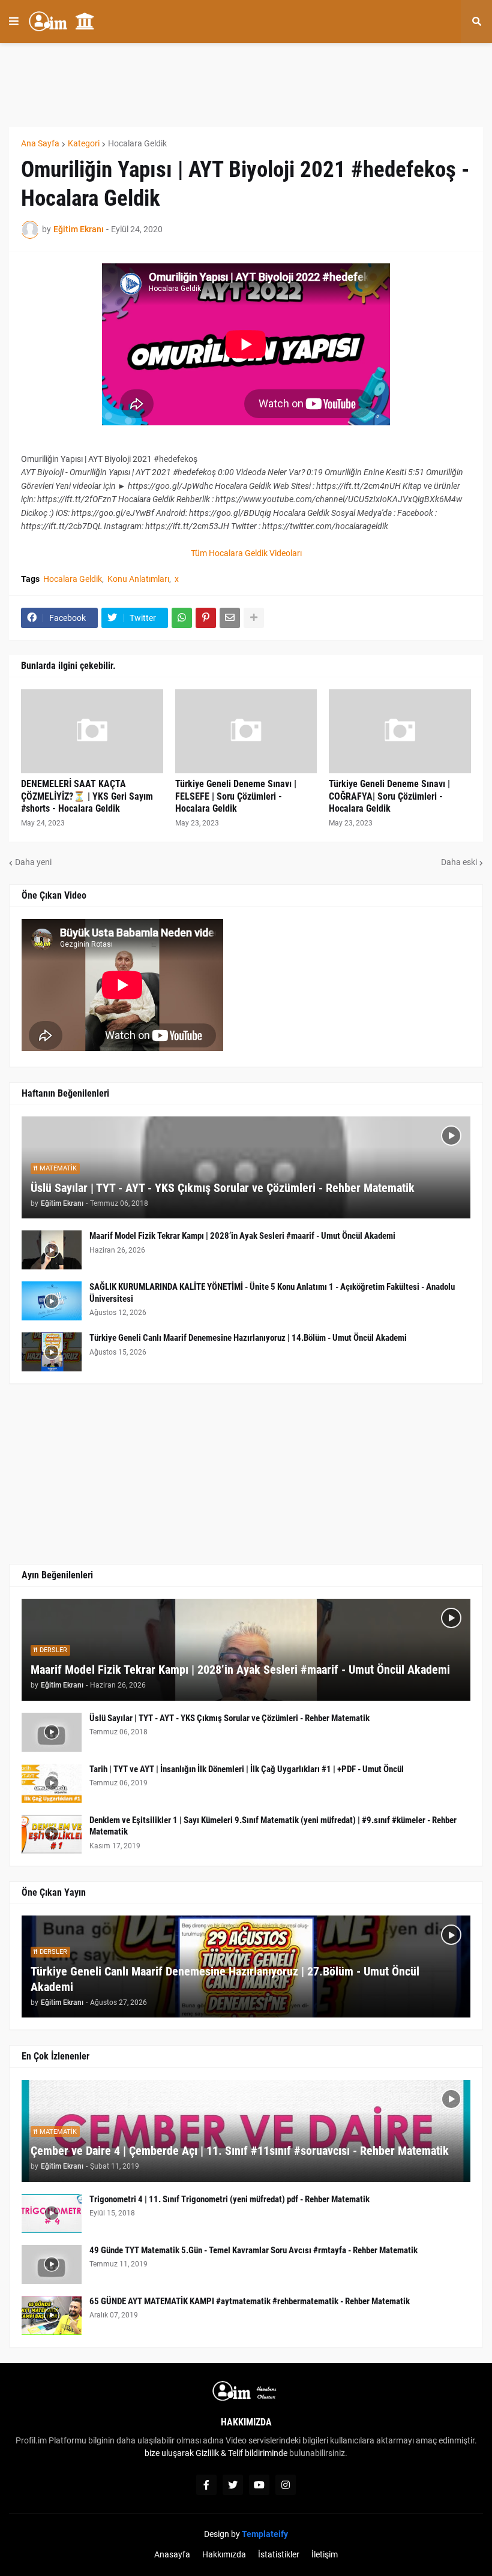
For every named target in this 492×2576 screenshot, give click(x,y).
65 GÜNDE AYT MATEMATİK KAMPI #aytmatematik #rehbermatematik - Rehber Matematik (250, 2301)
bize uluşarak (169, 2453)
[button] (14, 22)
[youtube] (259, 2485)
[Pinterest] (206, 618)
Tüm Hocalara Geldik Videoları (246, 553)
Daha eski (459, 862)
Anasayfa (172, 2554)
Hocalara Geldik (137, 143)
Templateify (265, 2534)
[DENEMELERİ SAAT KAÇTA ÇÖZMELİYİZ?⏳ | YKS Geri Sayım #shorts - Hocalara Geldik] (92, 731)
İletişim (325, 2554)
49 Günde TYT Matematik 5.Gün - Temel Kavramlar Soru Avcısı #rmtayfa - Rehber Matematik (253, 2250)
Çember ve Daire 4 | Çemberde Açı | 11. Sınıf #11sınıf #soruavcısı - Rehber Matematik (240, 2151)
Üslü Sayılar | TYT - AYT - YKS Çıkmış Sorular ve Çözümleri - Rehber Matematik (223, 1188)
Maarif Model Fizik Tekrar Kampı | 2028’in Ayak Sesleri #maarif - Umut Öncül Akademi (242, 1236)
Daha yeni (33, 862)
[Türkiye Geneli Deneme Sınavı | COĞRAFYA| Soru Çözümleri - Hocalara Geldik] (400, 731)
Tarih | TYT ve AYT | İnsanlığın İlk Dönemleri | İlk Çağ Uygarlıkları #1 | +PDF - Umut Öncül (247, 1769)
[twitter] (233, 2485)
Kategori (84, 143)
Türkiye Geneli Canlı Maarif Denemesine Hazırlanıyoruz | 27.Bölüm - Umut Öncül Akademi (225, 1979)
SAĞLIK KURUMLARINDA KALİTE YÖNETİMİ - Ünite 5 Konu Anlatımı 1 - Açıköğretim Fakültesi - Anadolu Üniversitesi (272, 1293)
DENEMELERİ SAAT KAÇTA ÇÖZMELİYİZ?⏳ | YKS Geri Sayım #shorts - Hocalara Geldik (87, 796)
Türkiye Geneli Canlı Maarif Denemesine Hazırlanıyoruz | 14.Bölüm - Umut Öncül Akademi (248, 1338)
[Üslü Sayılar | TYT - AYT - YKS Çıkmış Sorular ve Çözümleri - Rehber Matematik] (52, 1732)
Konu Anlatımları (138, 579)
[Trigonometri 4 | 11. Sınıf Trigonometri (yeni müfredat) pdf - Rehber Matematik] (52, 2213)
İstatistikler (279, 2554)
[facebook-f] (206, 2485)
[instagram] (286, 2485)
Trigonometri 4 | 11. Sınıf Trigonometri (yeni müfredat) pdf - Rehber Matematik (229, 2199)
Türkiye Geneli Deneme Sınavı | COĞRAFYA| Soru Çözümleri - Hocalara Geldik (389, 796)
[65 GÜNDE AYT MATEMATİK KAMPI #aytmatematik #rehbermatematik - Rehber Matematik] (52, 2315)
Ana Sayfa (40, 143)
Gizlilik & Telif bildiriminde (242, 2453)
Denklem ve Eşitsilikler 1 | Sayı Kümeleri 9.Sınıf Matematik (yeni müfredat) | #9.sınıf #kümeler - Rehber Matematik (273, 1826)
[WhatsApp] (182, 618)
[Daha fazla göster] (254, 618)
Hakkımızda (224, 2554)
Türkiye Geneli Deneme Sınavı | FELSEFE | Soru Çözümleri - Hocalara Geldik (236, 796)
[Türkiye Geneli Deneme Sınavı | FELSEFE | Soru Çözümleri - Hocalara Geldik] (246, 731)
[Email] (230, 618)
